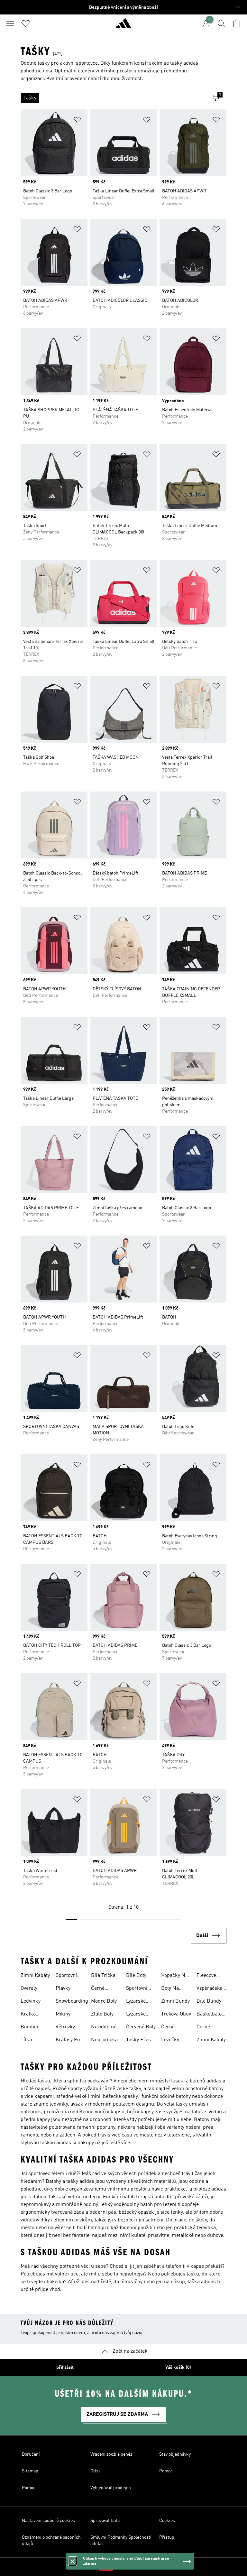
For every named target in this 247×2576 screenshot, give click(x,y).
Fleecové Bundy (206, 1976)
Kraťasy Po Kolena (68, 2041)
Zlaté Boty (102, 2014)
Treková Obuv (176, 2014)
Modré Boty (104, 2001)
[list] (113, 98)
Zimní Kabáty (35, 1976)
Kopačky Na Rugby (174, 1976)
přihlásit (65, 2368)
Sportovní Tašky (66, 1976)
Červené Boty (141, 2027)
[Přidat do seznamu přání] (77, 121)
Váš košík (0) (178, 2368)
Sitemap (30, 2471)
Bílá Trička (103, 1976)
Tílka (26, 2040)
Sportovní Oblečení (137, 1989)
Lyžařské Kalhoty (136, 2015)
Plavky (63, 1988)
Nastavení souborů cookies (48, 2521)
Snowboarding (72, 2001)
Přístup (167, 2537)
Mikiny (63, 2014)
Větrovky (65, 2027)
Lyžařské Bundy (136, 2002)
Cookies (167, 2521)
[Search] (221, 23)
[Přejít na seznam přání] (26, 23)
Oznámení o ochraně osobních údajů (51, 2541)
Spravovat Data (105, 2521)
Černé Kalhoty (99, 1989)
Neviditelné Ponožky (104, 2028)
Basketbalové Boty (211, 2015)
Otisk (96, 2471)
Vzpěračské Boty (209, 1989)
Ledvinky (31, 2001)
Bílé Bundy (209, 2001)
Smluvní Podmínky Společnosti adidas (121, 2541)
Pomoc (166, 2471)
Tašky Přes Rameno (138, 2041)
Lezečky (170, 2040)
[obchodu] (123, 26)
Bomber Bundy (30, 2028)
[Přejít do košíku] (237, 23)
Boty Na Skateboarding (178, 1989)
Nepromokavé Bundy (107, 2041)
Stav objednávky (175, 2454)
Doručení (31, 2454)
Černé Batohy (169, 2028)
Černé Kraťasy (205, 2028)
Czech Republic (133, 2567)
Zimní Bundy (175, 2001)
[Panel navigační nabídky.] (10, 23)
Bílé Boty (136, 1976)
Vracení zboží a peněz (111, 2454)
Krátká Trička (28, 2015)
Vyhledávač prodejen (111, 2488)
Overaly (29, 1988)
